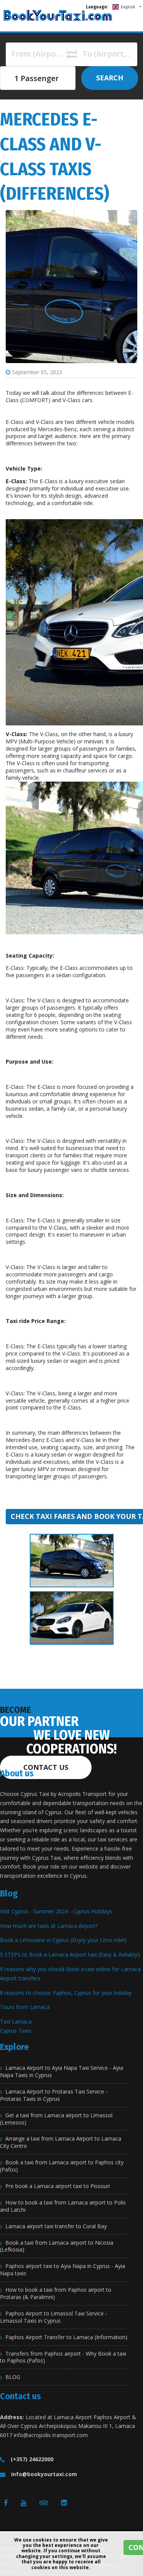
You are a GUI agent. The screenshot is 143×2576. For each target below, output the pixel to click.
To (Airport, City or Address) (113, 54)
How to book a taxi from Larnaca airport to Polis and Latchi (63, 2206)
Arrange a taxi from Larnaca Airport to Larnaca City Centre (61, 2142)
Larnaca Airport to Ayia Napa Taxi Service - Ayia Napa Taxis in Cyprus (62, 2072)
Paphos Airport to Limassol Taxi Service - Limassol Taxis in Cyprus (54, 2317)
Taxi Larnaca (16, 2021)
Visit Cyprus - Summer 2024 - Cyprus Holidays (56, 1911)
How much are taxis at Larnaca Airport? (49, 1926)
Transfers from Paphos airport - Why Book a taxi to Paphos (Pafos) (63, 2357)
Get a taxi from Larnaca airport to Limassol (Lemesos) (56, 2119)
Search (110, 78)
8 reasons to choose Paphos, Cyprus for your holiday (66, 1993)
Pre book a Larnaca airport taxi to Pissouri (58, 2186)
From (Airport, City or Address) (42, 54)
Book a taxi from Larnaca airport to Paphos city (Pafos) (62, 2166)
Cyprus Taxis (16, 2031)
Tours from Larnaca (25, 2007)
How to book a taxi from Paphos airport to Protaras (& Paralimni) (56, 2293)
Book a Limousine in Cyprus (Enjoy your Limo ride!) (63, 1940)
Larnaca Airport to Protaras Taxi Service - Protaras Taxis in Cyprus (54, 2095)
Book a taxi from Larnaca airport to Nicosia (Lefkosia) (57, 2246)
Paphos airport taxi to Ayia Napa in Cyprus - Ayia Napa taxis (63, 2270)
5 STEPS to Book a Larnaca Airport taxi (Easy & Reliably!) (70, 1954)
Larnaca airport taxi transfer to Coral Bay (56, 2226)
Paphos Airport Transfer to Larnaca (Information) (66, 2337)
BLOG (13, 2377)
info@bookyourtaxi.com (44, 2474)
